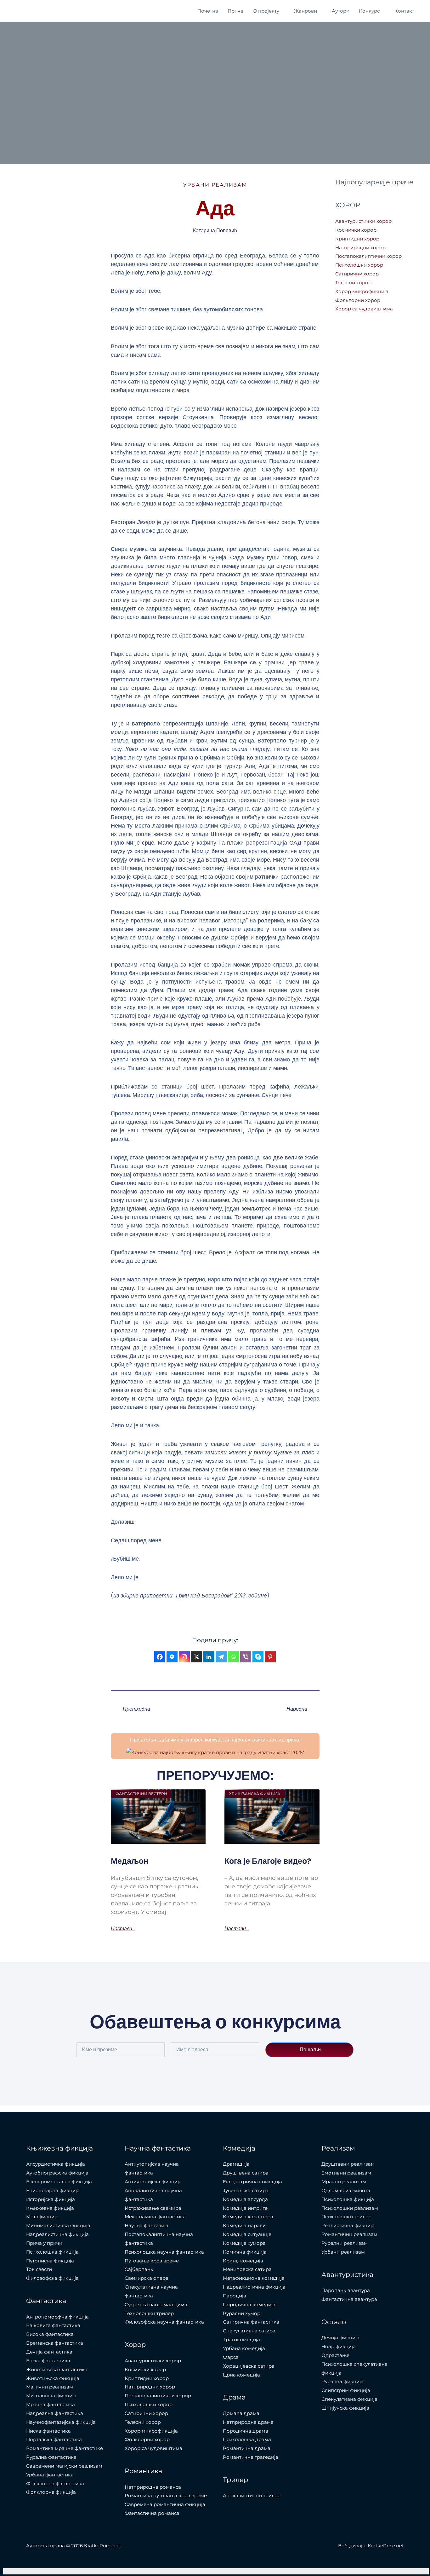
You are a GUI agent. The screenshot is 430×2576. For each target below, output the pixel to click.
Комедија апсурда (245, 2199)
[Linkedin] (209, 1657)
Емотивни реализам (346, 2173)
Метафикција (42, 2217)
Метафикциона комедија (254, 2278)
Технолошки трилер (149, 2313)
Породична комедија (249, 2305)
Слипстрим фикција (346, 2390)
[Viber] (246, 1657)
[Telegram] (221, 1657)
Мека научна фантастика (155, 2217)
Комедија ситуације (247, 2234)
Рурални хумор (242, 2313)
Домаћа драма (241, 2413)
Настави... (123, 1929)
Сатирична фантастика (251, 2322)
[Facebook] (160, 1657)
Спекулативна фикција (349, 2399)
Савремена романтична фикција (165, 2504)
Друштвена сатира (246, 2173)
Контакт (404, 11)
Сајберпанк (139, 2269)
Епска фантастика (48, 2361)
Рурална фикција (342, 2381)
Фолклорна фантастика (55, 2484)
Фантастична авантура (349, 2299)
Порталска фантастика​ (54, 2439)
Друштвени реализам (348, 2164)
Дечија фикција (340, 2338)
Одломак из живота (346, 2190)
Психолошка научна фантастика (164, 2252)
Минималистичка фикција (58, 2225)
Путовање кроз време (152, 2261)
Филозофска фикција (52, 2278)
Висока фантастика (50, 2334)
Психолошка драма (247, 2439)
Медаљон (130, 1861)
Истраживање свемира (153, 2208)
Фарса (231, 2357)
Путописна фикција (50, 2261)
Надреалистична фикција (57, 2234)
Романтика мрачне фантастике (65, 2448)
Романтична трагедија (251, 2457)
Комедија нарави (244, 2225)
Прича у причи (44, 2243)
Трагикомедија (241, 2339)
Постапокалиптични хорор (368, 256)
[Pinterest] (270, 1657)
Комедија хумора (244, 2243)
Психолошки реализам (350, 2208)
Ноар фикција (339, 2346)
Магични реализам (50, 2387)
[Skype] (258, 1657)
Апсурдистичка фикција (56, 2164)
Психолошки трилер (346, 2217)
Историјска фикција (51, 2199)
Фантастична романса (152, 2513)
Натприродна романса (153, 2487)
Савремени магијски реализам (64, 2466)
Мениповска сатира (247, 2269)
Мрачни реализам (344, 2182)
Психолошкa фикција (52, 2252)
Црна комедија (241, 2375)
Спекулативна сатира (249, 2331)
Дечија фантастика (49, 2352)
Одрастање (335, 2355)
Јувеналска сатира (246, 2190)
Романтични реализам (349, 2234)
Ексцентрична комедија (252, 2182)
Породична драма (246, 2431)
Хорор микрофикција (362, 291)
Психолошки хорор (359, 265)
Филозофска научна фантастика (164, 2322)
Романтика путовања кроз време (166, 2495)
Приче (235, 11)
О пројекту (266, 11)
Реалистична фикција (348, 2225)
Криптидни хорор (357, 239)
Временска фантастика (55, 2343)
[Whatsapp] (233, 1657)
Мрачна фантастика (51, 2404)
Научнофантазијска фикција (61, 2422)
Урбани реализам (215, 185)
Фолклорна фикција (51, 2492)
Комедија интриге (245, 2208)
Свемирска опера (147, 2278)
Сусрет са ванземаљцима (156, 2305)
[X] (197, 1657)
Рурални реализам (345, 2243)
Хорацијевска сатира (249, 2366)
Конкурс (369, 11)
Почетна (208, 11)
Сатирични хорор (357, 274)
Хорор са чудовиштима (364, 309)
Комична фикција (245, 2252)
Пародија (235, 2296)
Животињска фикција (53, 2378)
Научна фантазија (147, 2225)
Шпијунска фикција (345, 2408)
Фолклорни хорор (358, 300)
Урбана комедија (244, 2348)
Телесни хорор (353, 283)
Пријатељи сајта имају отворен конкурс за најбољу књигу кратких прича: (215, 1740)
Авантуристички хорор (363, 221)
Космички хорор (356, 230)
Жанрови (306, 11)
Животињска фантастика (57, 2369)
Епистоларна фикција (53, 2190)
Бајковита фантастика (53, 2325)
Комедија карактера (248, 2217)
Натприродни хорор (360, 248)
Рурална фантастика (51, 2457)
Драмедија (236, 2164)
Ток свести (39, 2269)
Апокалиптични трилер (252, 2495)
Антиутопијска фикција (153, 2182)
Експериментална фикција (59, 2182)
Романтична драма (247, 2448)
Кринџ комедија (243, 2261)
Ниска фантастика (48, 2431)
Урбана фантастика (50, 2475)
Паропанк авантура (346, 2290)
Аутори (341, 11)
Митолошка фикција (51, 2396)
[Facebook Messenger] (172, 1657)
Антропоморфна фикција (57, 2317)
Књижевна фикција (50, 2208)
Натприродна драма (248, 2422)
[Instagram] (184, 1657)
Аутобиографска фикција (57, 2173)
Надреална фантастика (55, 2413)
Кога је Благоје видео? (268, 1861)
